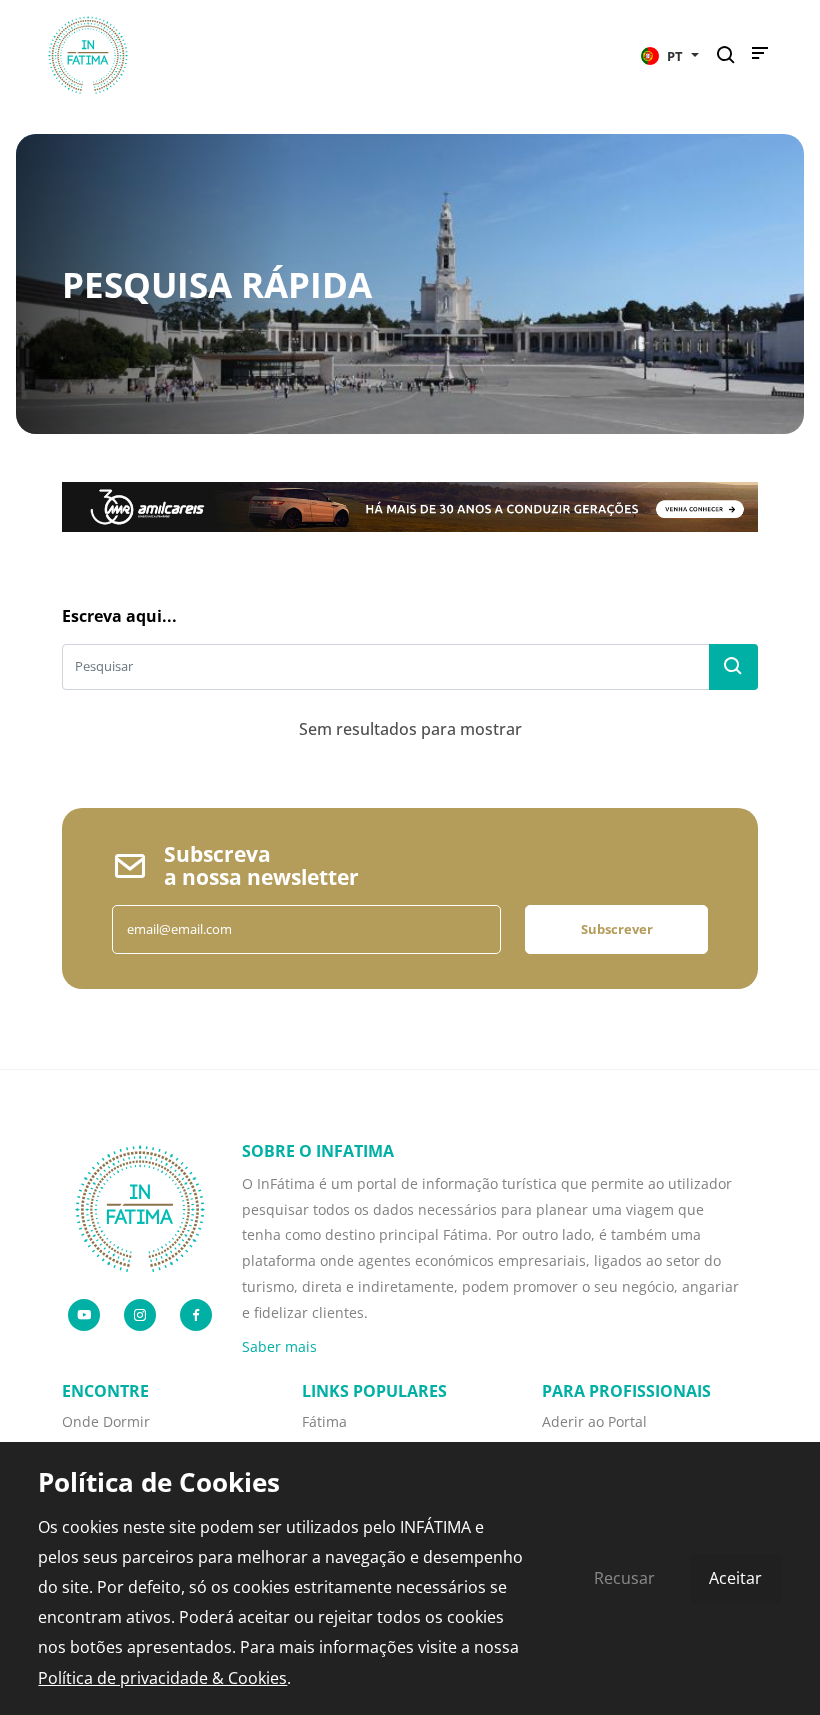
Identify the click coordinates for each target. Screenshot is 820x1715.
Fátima (324, 1421)
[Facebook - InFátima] (196, 1315)
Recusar (624, 1578)
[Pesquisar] (731, 55)
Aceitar (735, 1578)
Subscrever (617, 929)
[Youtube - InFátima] (84, 1315)
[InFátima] (140, 1207)
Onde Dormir (106, 1421)
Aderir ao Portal (594, 1421)
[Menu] (760, 58)
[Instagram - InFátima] (140, 1315)
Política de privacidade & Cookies (162, 1678)
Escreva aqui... (119, 616)
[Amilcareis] (410, 505)
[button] (670, 55)
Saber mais (279, 1346)
